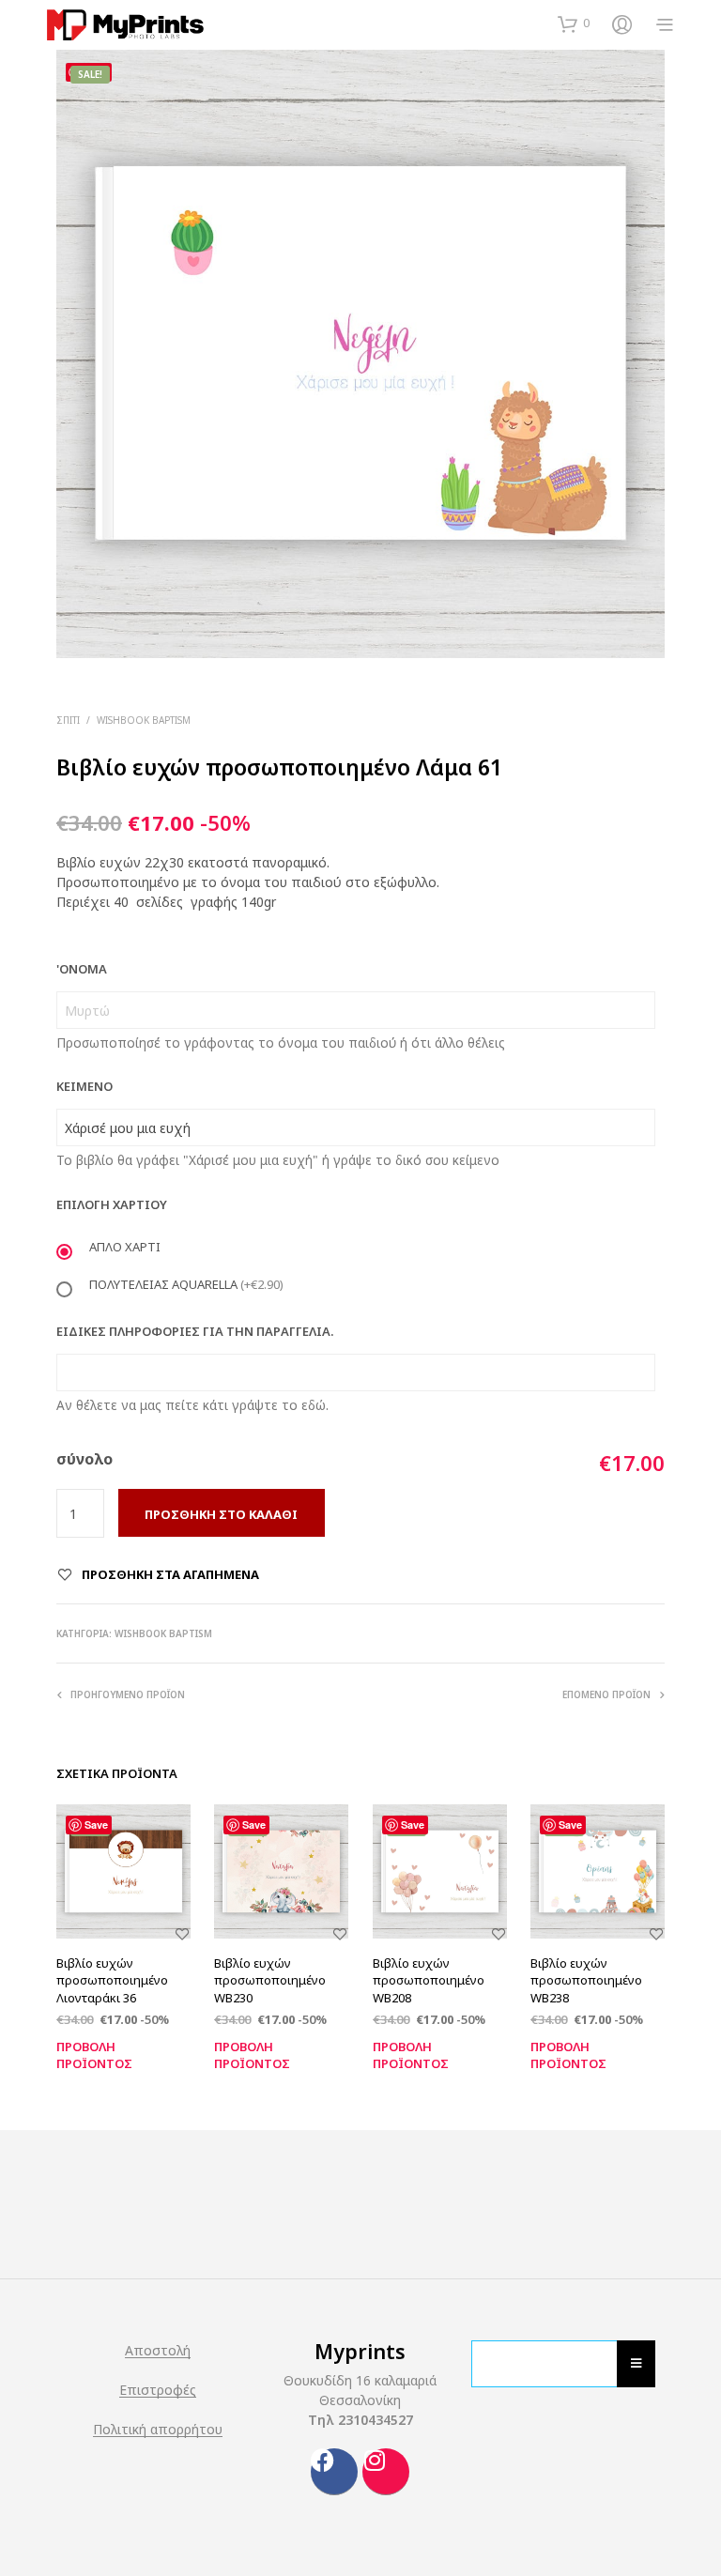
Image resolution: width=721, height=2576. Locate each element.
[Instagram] (386, 2472)
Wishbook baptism (144, 720)
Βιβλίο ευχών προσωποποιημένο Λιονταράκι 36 (112, 1980)
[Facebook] (334, 2472)
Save (96, 1825)
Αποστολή (158, 2351)
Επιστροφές (158, 2390)
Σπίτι (68, 720)
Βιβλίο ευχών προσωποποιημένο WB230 (270, 1980)
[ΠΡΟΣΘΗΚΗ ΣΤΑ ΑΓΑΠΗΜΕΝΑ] (182, 1946)
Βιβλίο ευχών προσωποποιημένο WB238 (586, 1980)
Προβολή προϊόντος (94, 2054)
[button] (574, 23)
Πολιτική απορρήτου (158, 2430)
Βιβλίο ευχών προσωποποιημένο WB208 (429, 1980)
